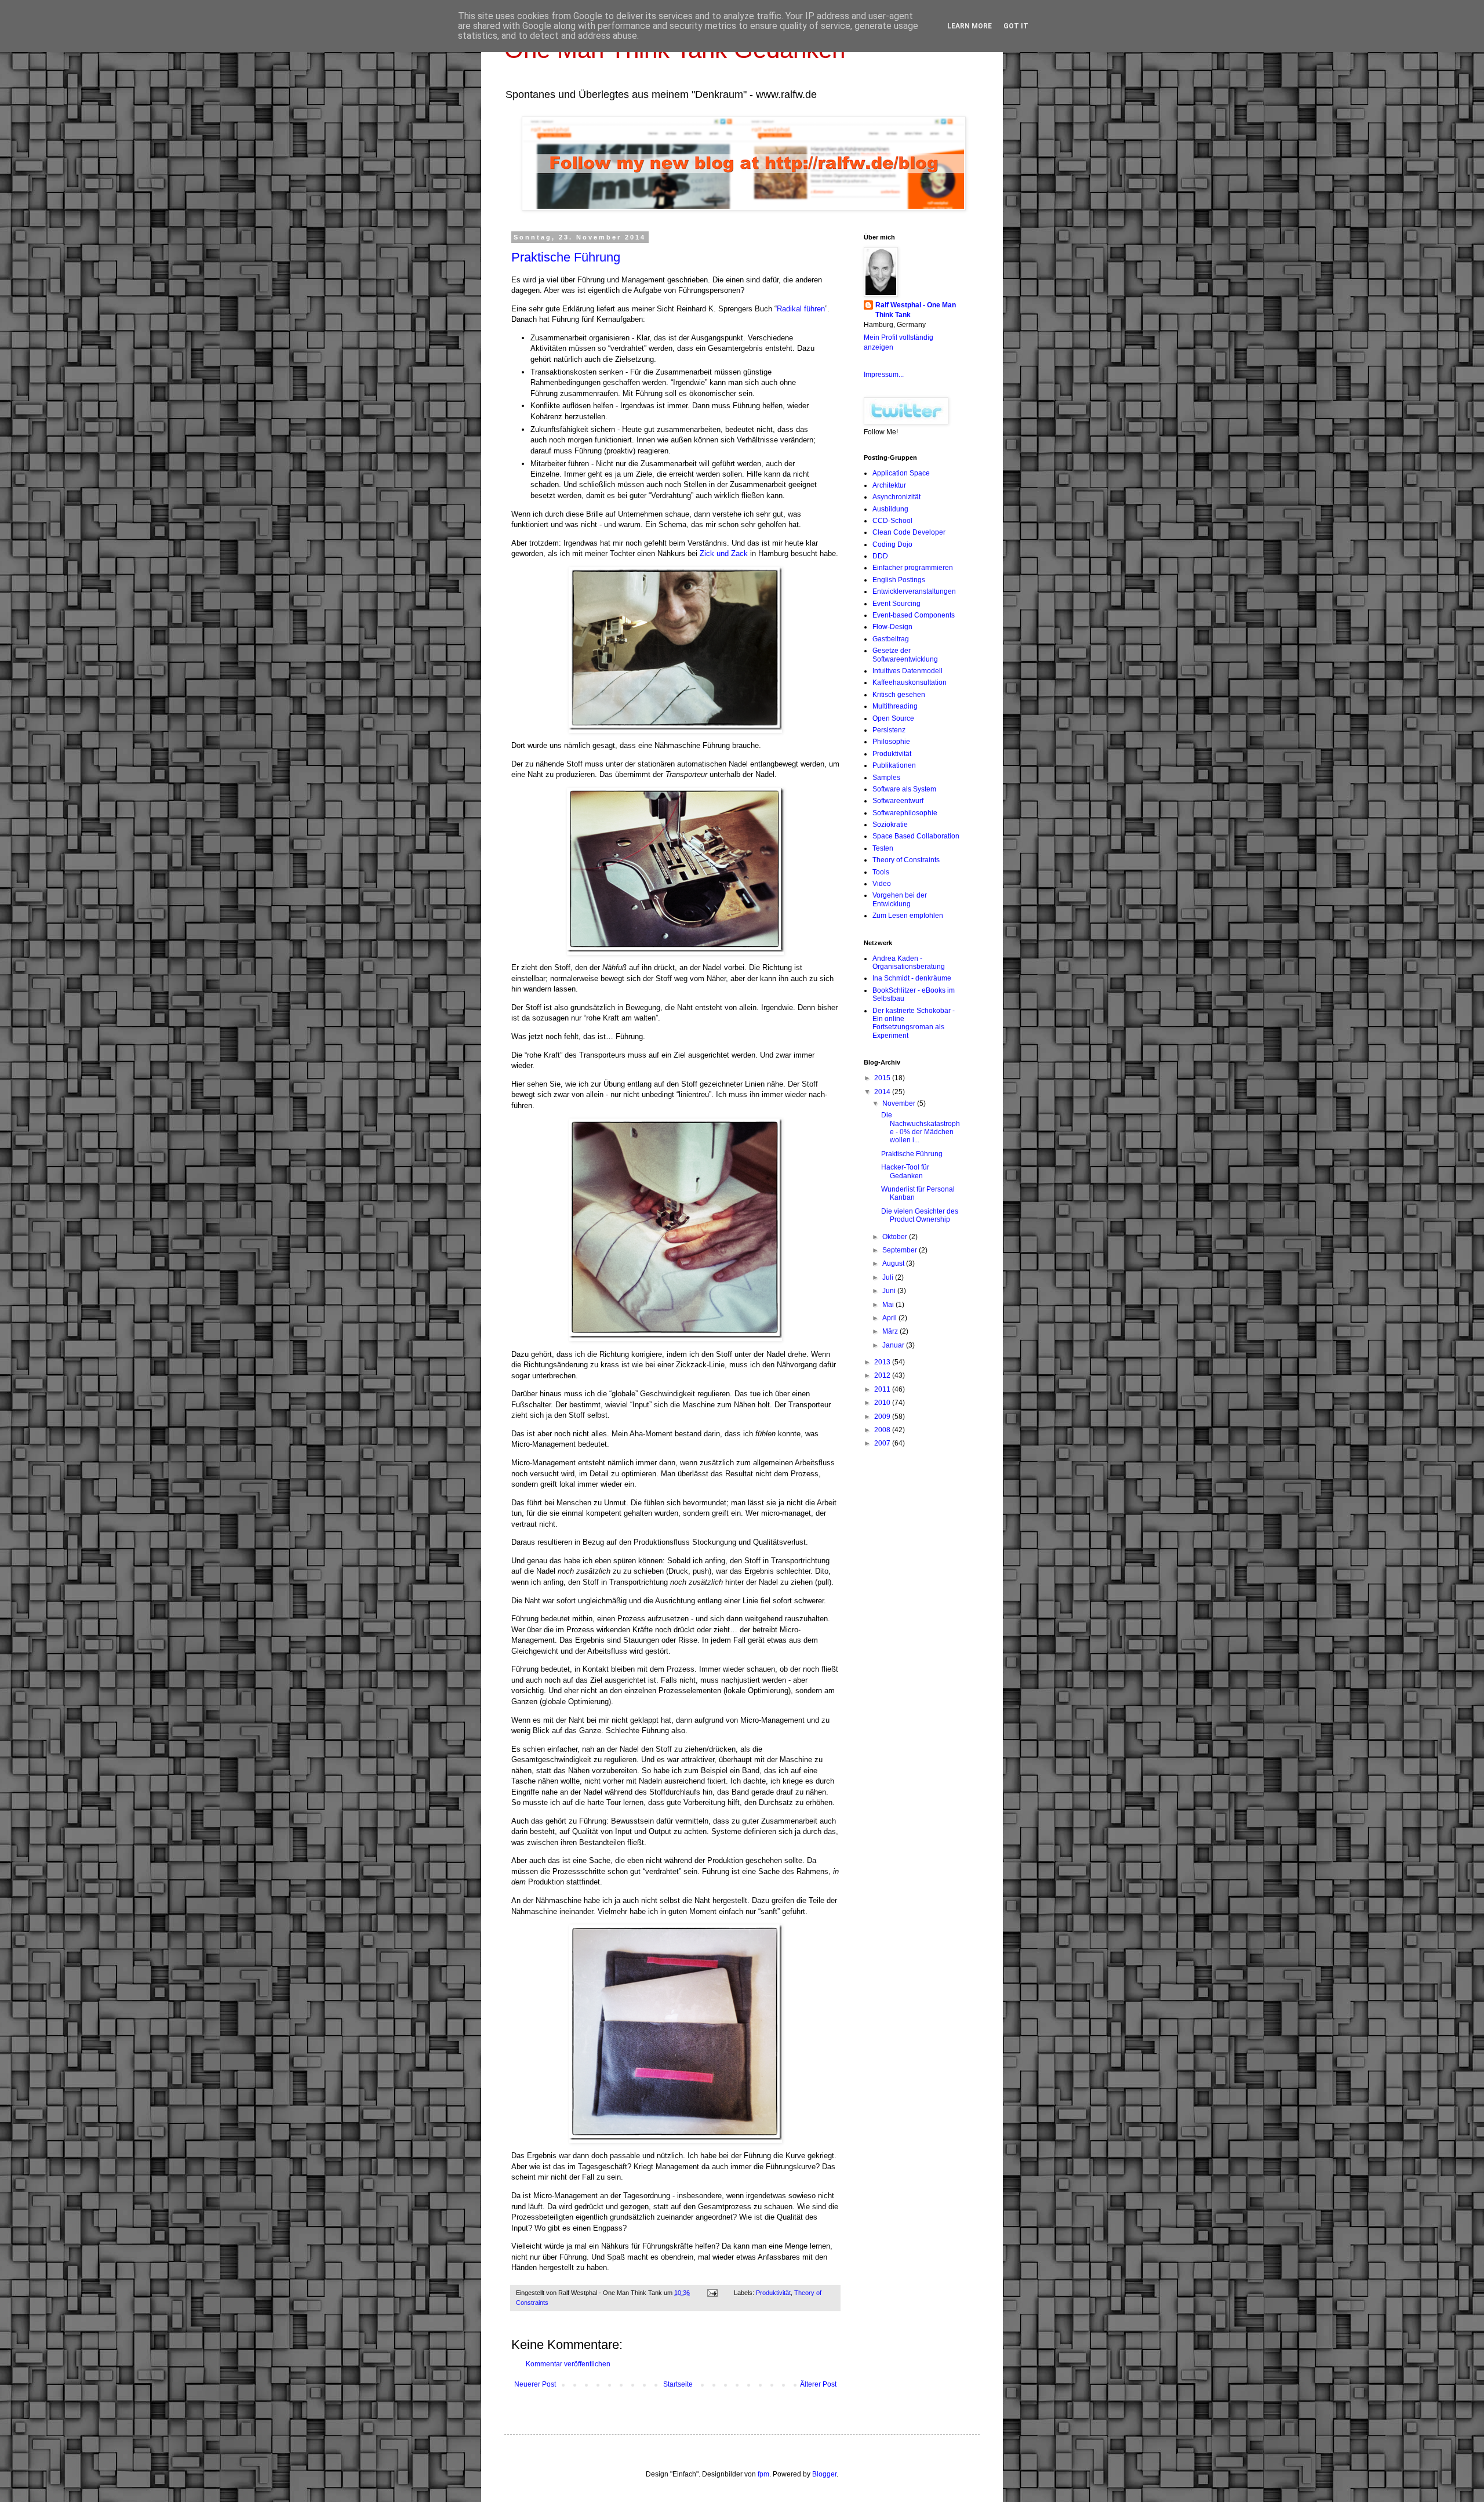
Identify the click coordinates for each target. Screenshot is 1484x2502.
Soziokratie (890, 825)
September (901, 1250)
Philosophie (891, 742)
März (891, 1331)
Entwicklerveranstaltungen (914, 591)
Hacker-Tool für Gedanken (905, 1171)
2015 (883, 1078)
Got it (1016, 26)
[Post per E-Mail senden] (712, 2293)
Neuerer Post (535, 2384)
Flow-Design (892, 627)
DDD (880, 556)
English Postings (899, 580)
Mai (889, 1305)
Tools (881, 872)
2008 (883, 1430)
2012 (883, 1375)
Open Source (893, 718)
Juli (889, 1277)
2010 (883, 1403)
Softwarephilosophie (905, 813)
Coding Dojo (892, 544)
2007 (883, 1443)
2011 (883, 1389)
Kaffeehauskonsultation (910, 682)
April (890, 1318)
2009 (883, 1417)
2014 (883, 1092)
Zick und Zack (724, 553)
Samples (886, 778)
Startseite (678, 2384)
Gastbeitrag (891, 639)
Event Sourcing (896, 604)
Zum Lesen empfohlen (908, 916)
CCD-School (892, 521)
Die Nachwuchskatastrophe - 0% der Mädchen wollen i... (921, 1127)
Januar (894, 1345)
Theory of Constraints (906, 860)
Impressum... (884, 375)
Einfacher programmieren (913, 568)
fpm (763, 2474)
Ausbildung (890, 509)
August (894, 1263)
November (900, 1103)
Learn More (970, 26)
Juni (890, 1291)
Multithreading (895, 706)
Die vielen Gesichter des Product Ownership (920, 1215)
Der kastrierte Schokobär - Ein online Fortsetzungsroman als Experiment (914, 1023)
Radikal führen (801, 309)
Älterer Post (818, 2384)
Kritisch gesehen (899, 695)
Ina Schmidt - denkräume (912, 978)
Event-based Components (914, 615)
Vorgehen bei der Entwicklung (900, 899)
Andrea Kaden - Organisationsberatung (909, 963)
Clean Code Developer (909, 532)
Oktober (896, 1237)
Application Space (901, 473)
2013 (883, 1362)
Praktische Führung (566, 257)
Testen (883, 848)
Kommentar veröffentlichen (568, 2364)
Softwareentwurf (898, 801)
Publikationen (894, 765)
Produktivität (773, 2293)
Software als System (904, 789)
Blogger (824, 2474)
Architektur (889, 485)
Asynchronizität (896, 497)
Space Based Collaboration (916, 836)
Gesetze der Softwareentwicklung (905, 655)
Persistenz (889, 730)
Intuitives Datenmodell (908, 671)
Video (882, 884)
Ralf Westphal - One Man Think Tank (916, 310)
